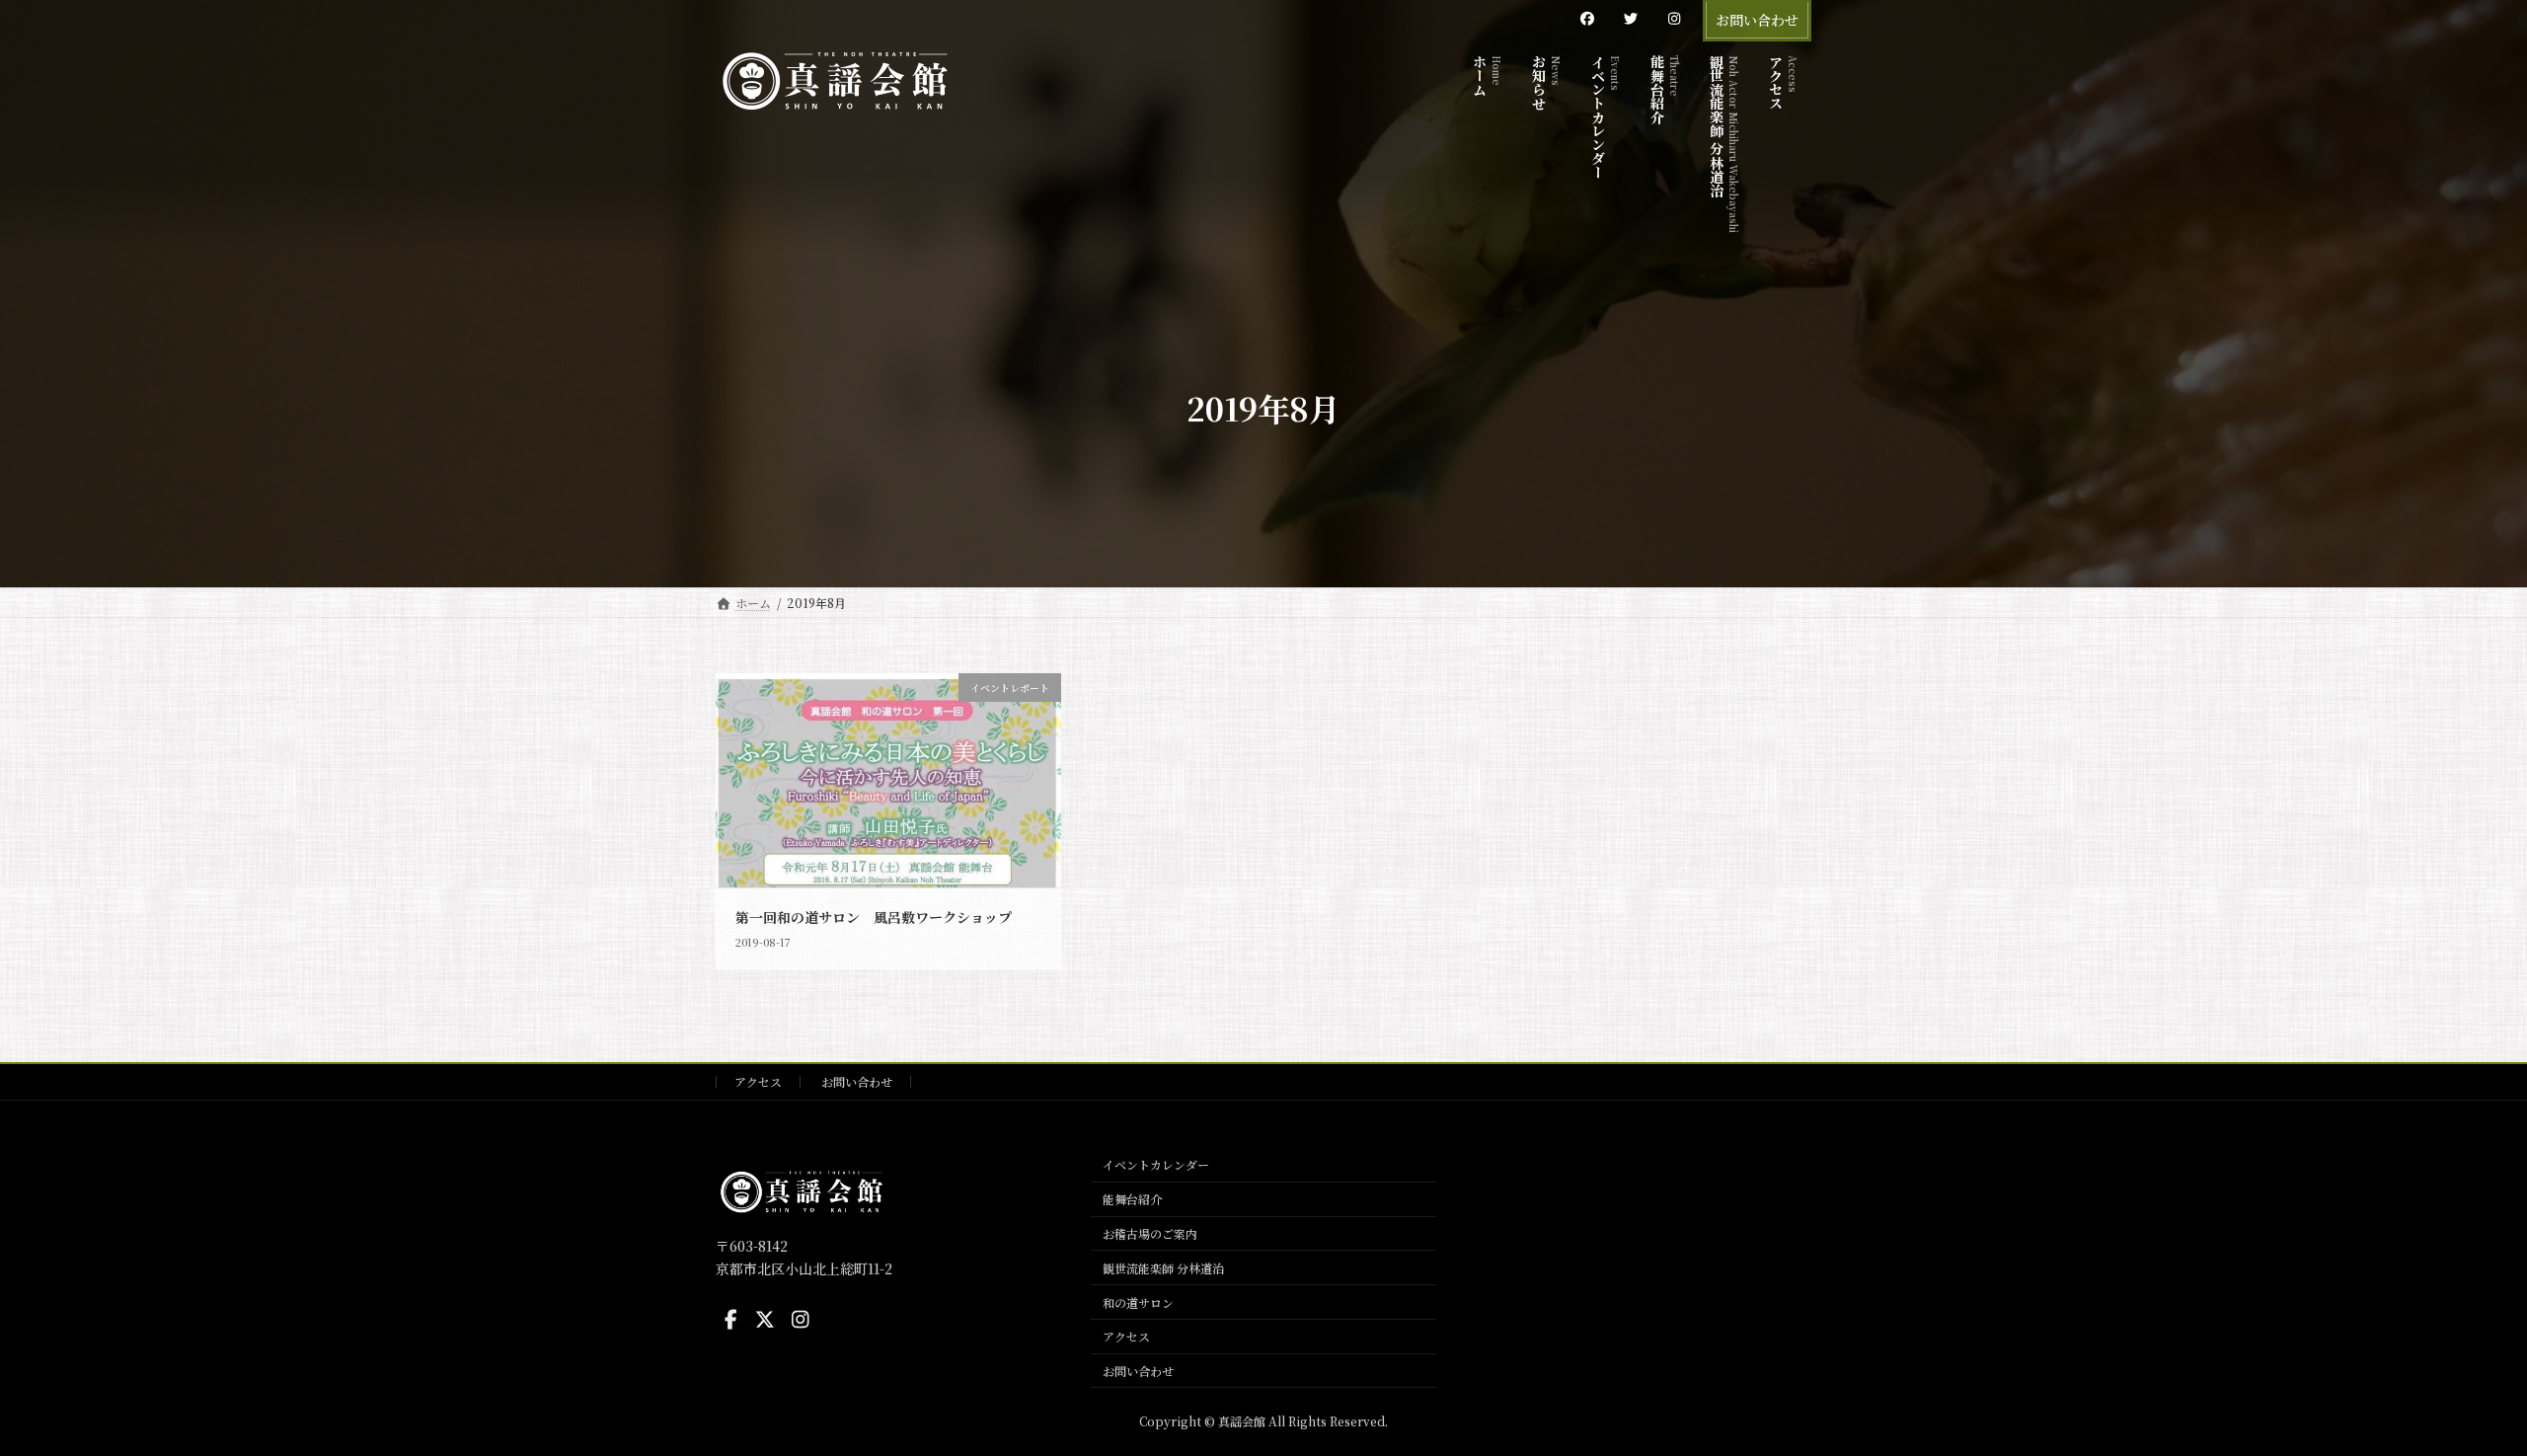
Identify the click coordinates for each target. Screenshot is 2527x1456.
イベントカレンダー (1156, 1164)
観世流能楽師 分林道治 (1163, 1267)
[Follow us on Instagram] (801, 1320)
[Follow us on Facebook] (730, 1320)
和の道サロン (1138, 1302)
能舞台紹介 (1132, 1199)
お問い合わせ (1757, 20)
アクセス (758, 1081)
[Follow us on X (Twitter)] (765, 1320)
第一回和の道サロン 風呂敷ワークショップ (874, 917)
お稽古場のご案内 (1150, 1233)
